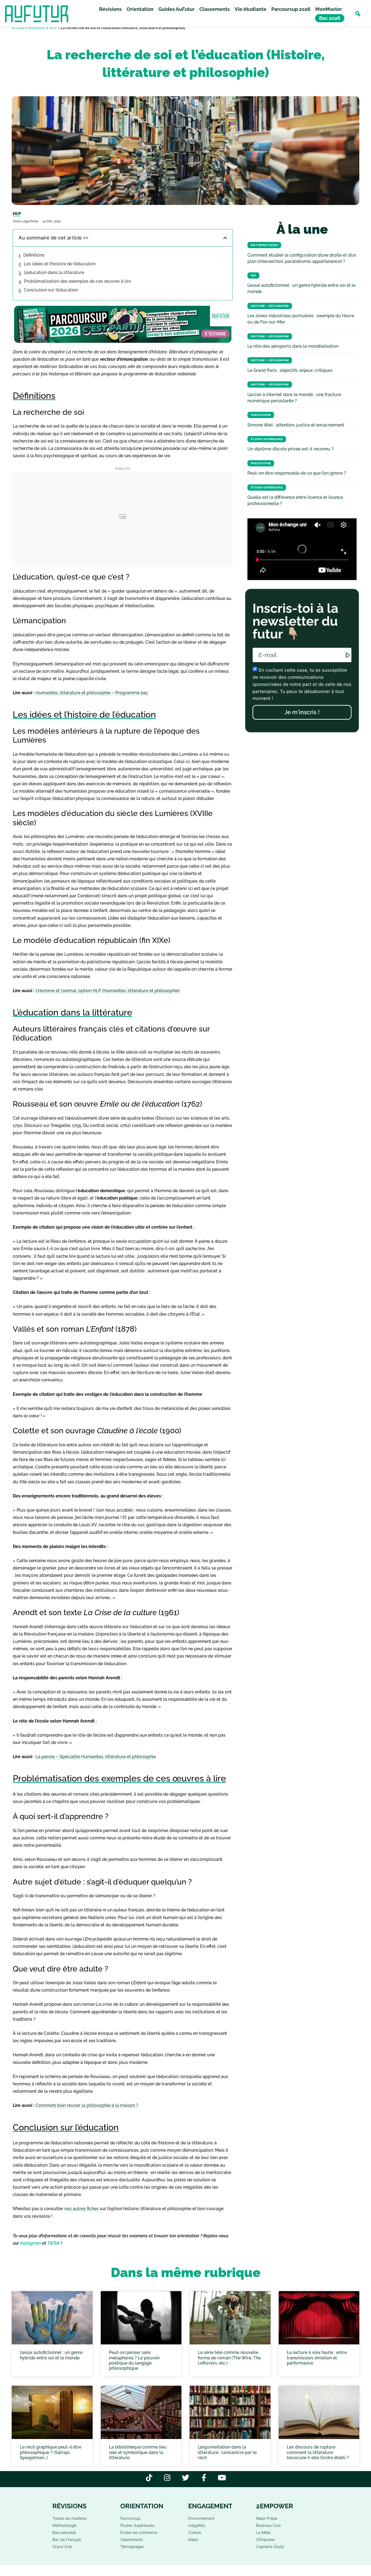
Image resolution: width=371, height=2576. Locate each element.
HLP (53, 28)
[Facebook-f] (204, 2477)
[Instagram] (167, 2477)
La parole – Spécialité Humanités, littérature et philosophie (96, 1757)
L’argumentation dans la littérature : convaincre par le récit (227, 2452)
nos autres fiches (81, 2209)
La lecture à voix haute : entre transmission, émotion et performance (317, 2358)
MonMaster (329, 9)
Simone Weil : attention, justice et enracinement (296, 425)
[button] (358, 14)
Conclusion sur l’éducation (51, 290)
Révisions (110, 9)
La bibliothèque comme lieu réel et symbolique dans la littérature (138, 2452)
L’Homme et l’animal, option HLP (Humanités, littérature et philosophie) (108, 991)
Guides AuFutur (176, 9)
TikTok (54, 2243)
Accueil (18, 28)
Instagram (31, 2243)
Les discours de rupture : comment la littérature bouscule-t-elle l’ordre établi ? (318, 2452)
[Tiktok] (149, 2477)
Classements (215, 9)
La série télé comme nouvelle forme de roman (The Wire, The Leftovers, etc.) (229, 2358)
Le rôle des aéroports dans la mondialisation (293, 346)
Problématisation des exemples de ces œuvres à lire (77, 281)
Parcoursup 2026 (291, 9)
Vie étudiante (251, 9)
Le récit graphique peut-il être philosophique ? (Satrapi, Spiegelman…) (51, 2452)
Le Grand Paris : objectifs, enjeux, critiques (290, 370)
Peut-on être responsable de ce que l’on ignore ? (297, 473)
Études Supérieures (267, 439)
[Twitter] (186, 2477)
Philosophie (261, 415)
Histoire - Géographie (270, 306)
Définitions (34, 255)
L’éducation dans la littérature (54, 272)
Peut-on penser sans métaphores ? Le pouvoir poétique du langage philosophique (134, 2361)
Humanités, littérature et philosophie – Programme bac (92, 693)
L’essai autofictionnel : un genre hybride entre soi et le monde (51, 2355)
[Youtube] (222, 2477)
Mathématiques (264, 245)
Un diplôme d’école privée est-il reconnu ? (290, 449)
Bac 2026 (330, 18)
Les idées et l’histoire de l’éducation (60, 264)
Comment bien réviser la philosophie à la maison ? (87, 2105)
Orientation (140, 9)
